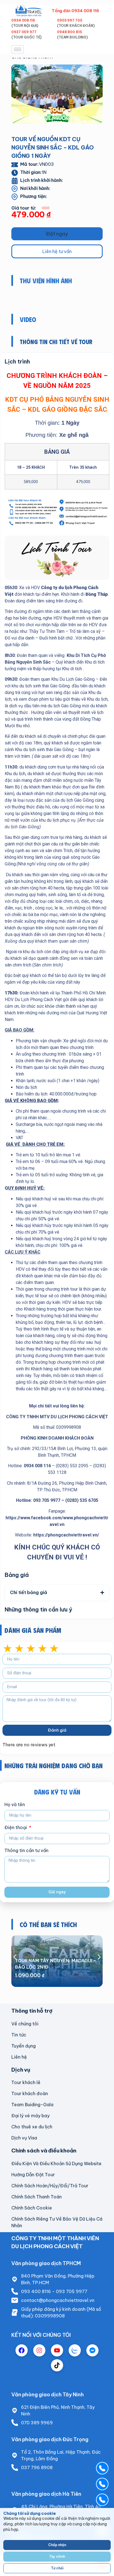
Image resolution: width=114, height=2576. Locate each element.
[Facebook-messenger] (92, 2350)
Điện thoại (16, 1828)
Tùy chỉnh (57, 2556)
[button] (57, 234)
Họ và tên (15, 1805)
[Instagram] (39, 2350)
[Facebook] (22, 2350)
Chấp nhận (57, 2545)
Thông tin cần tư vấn (26, 1851)
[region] (57, 2542)
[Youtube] (57, 2350)
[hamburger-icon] (18, 49)
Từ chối (57, 2568)
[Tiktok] (57, 2365)
